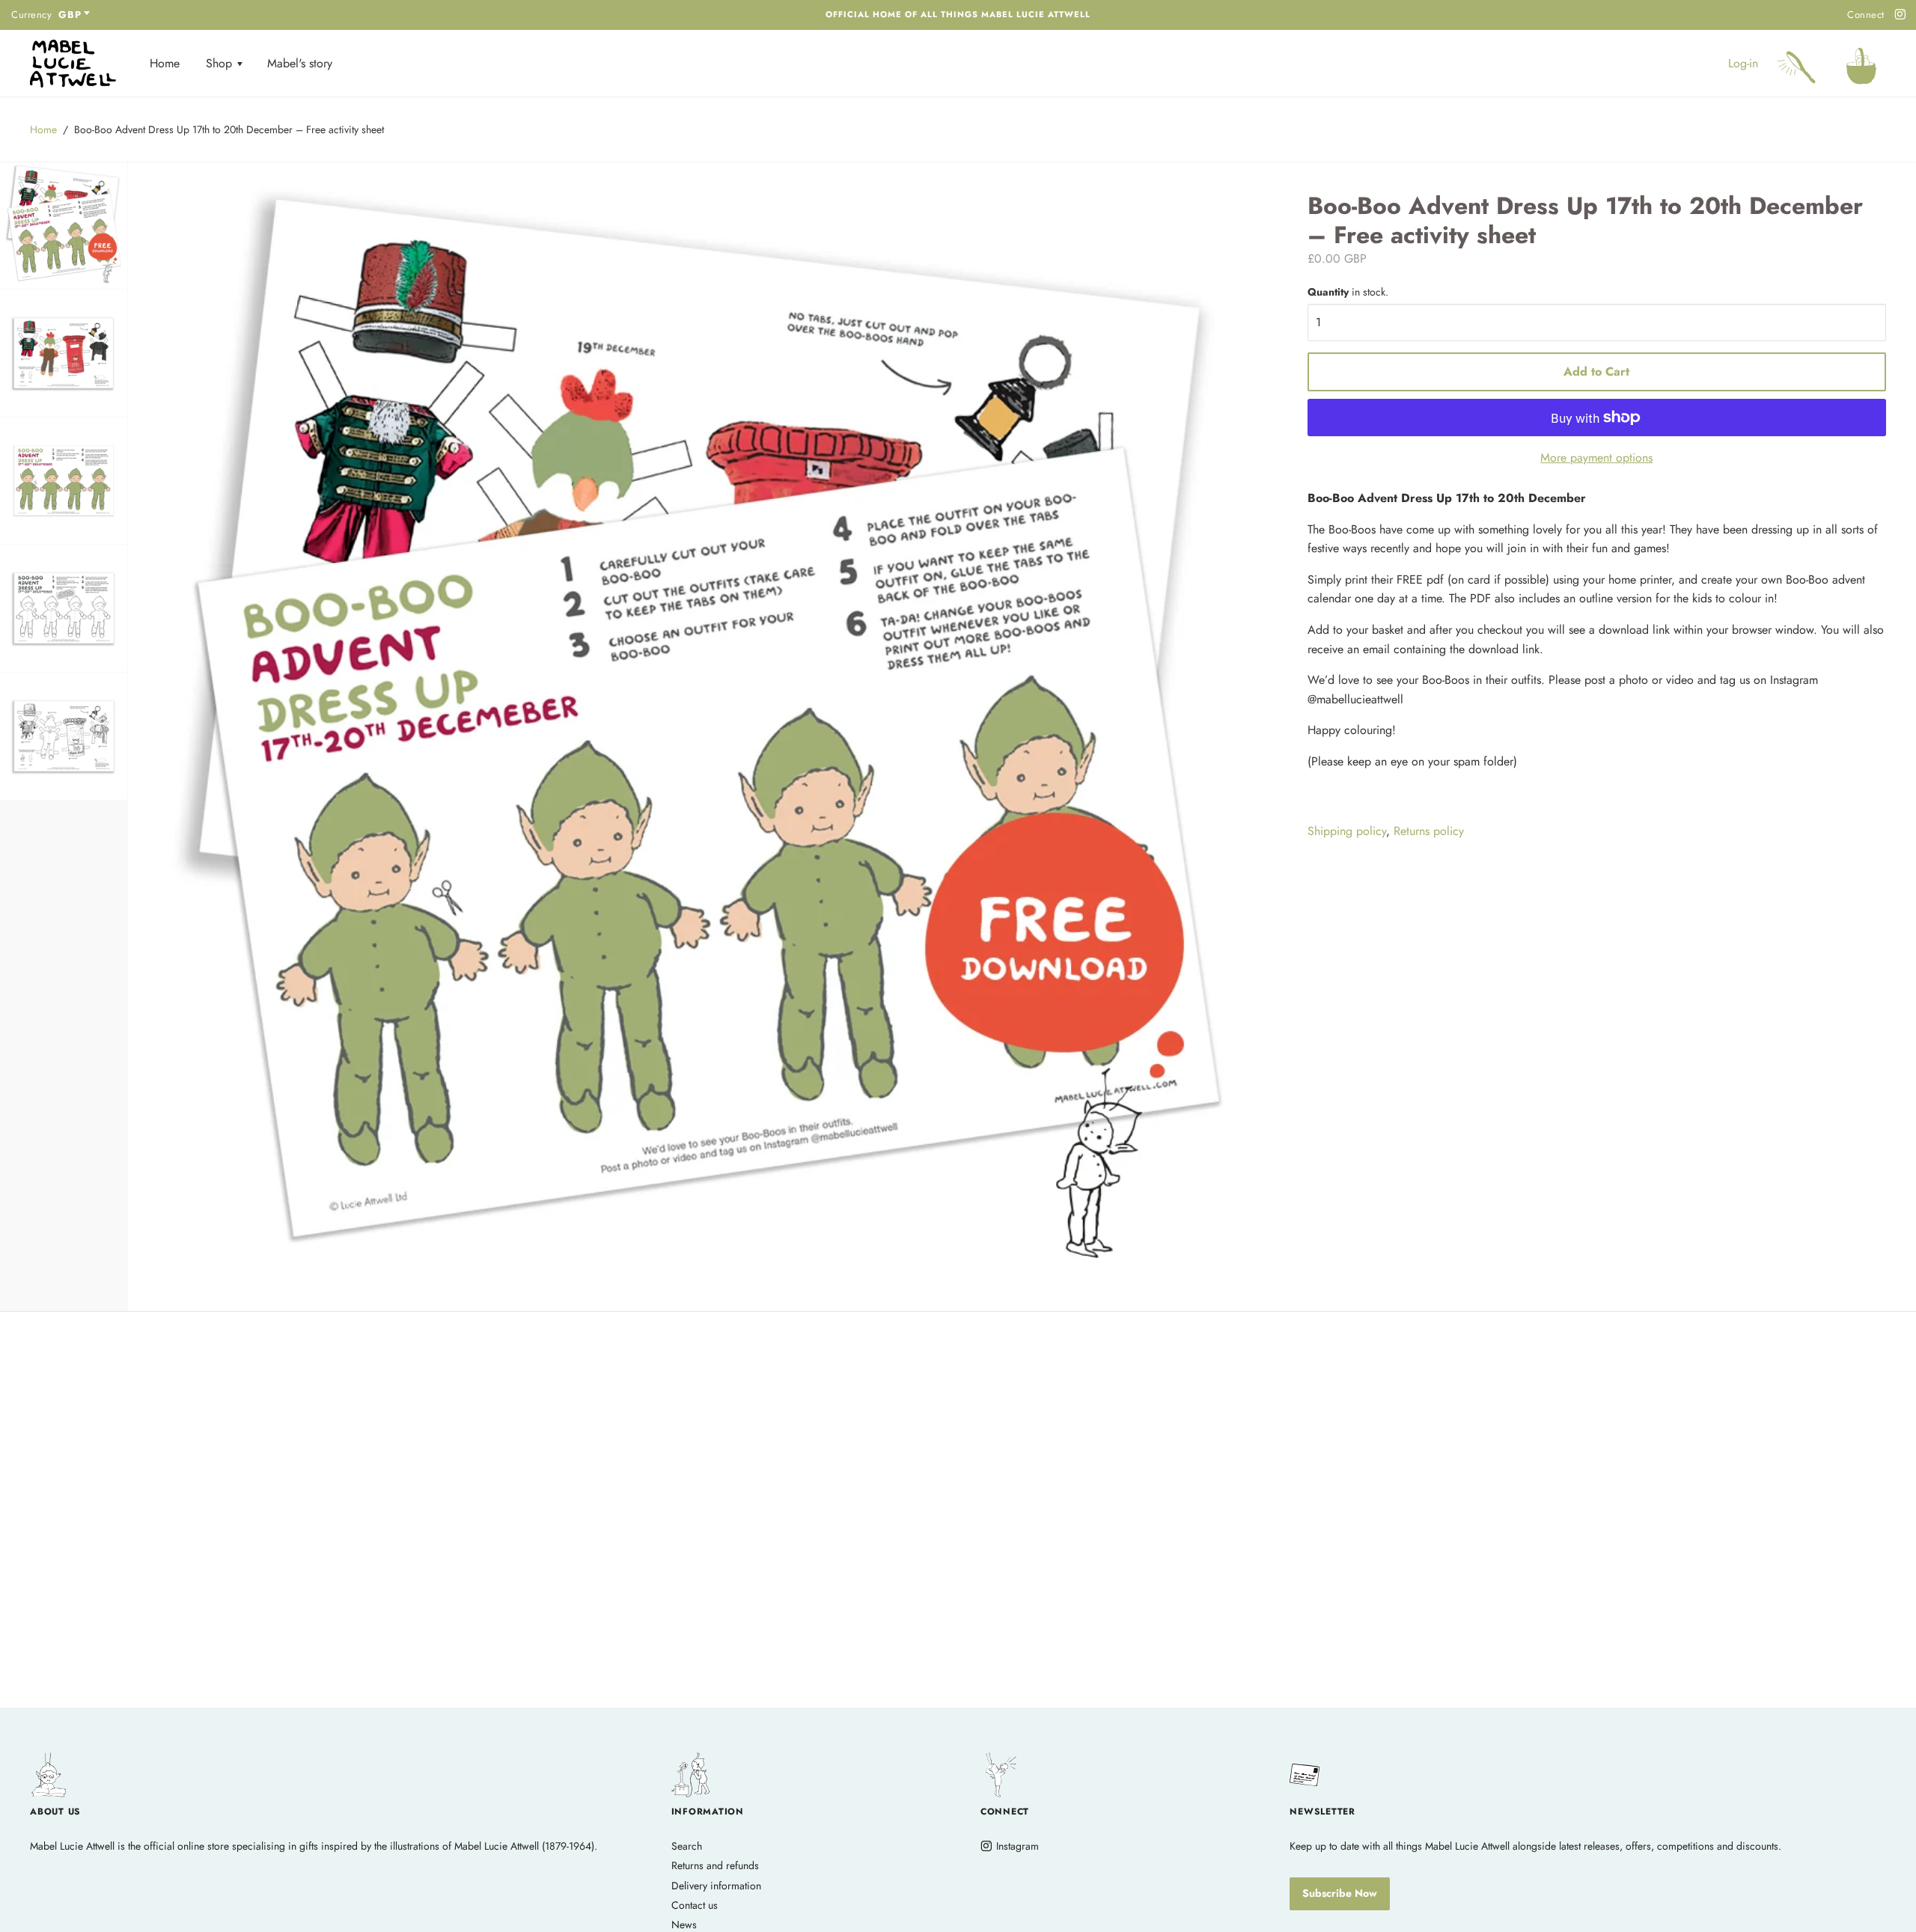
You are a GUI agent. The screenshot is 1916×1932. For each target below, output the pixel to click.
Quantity (1348, 292)
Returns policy (1429, 831)
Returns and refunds (715, 1865)
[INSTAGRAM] (1898, 15)
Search (687, 1846)
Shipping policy (1347, 831)
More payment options (1596, 458)
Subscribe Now (1340, 1893)
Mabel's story (300, 63)
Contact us (695, 1905)
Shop (221, 63)
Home (165, 63)
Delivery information (716, 1886)
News (684, 1925)
